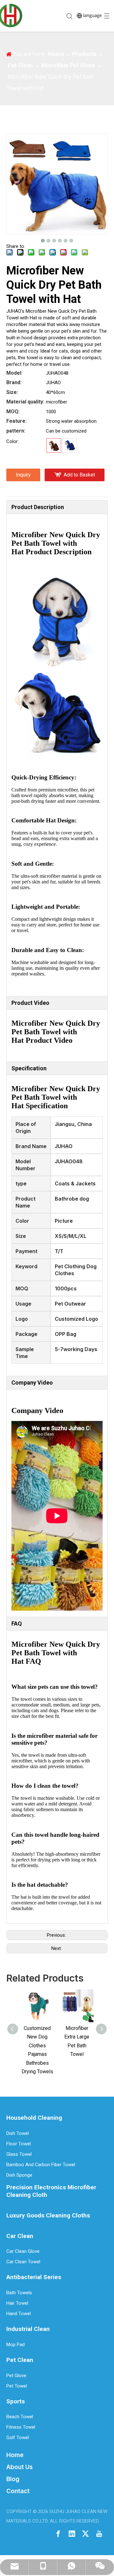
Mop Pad (16, 2345)
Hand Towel (19, 2314)
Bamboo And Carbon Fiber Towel (41, 2165)
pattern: (16, 431)
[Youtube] (99, 2533)
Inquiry (23, 475)
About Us (19, 2467)
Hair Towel (17, 2303)
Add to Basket (79, 475)
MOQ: (13, 412)
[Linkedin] (72, 2533)
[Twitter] (85, 2533)
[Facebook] (58, 2533)
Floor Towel (19, 2144)
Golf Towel (18, 2438)
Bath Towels (19, 2293)
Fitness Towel (21, 2427)
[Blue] (70, 446)
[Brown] (54, 446)
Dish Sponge (19, 2175)
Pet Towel (17, 2386)
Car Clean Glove (23, 2251)
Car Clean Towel (23, 2262)
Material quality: (25, 402)
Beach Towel (20, 2417)
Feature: (16, 421)
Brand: (14, 382)
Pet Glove (16, 2376)
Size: (12, 392)
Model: (14, 373)
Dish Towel (18, 2133)
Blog (13, 2479)
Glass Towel (19, 2154)
